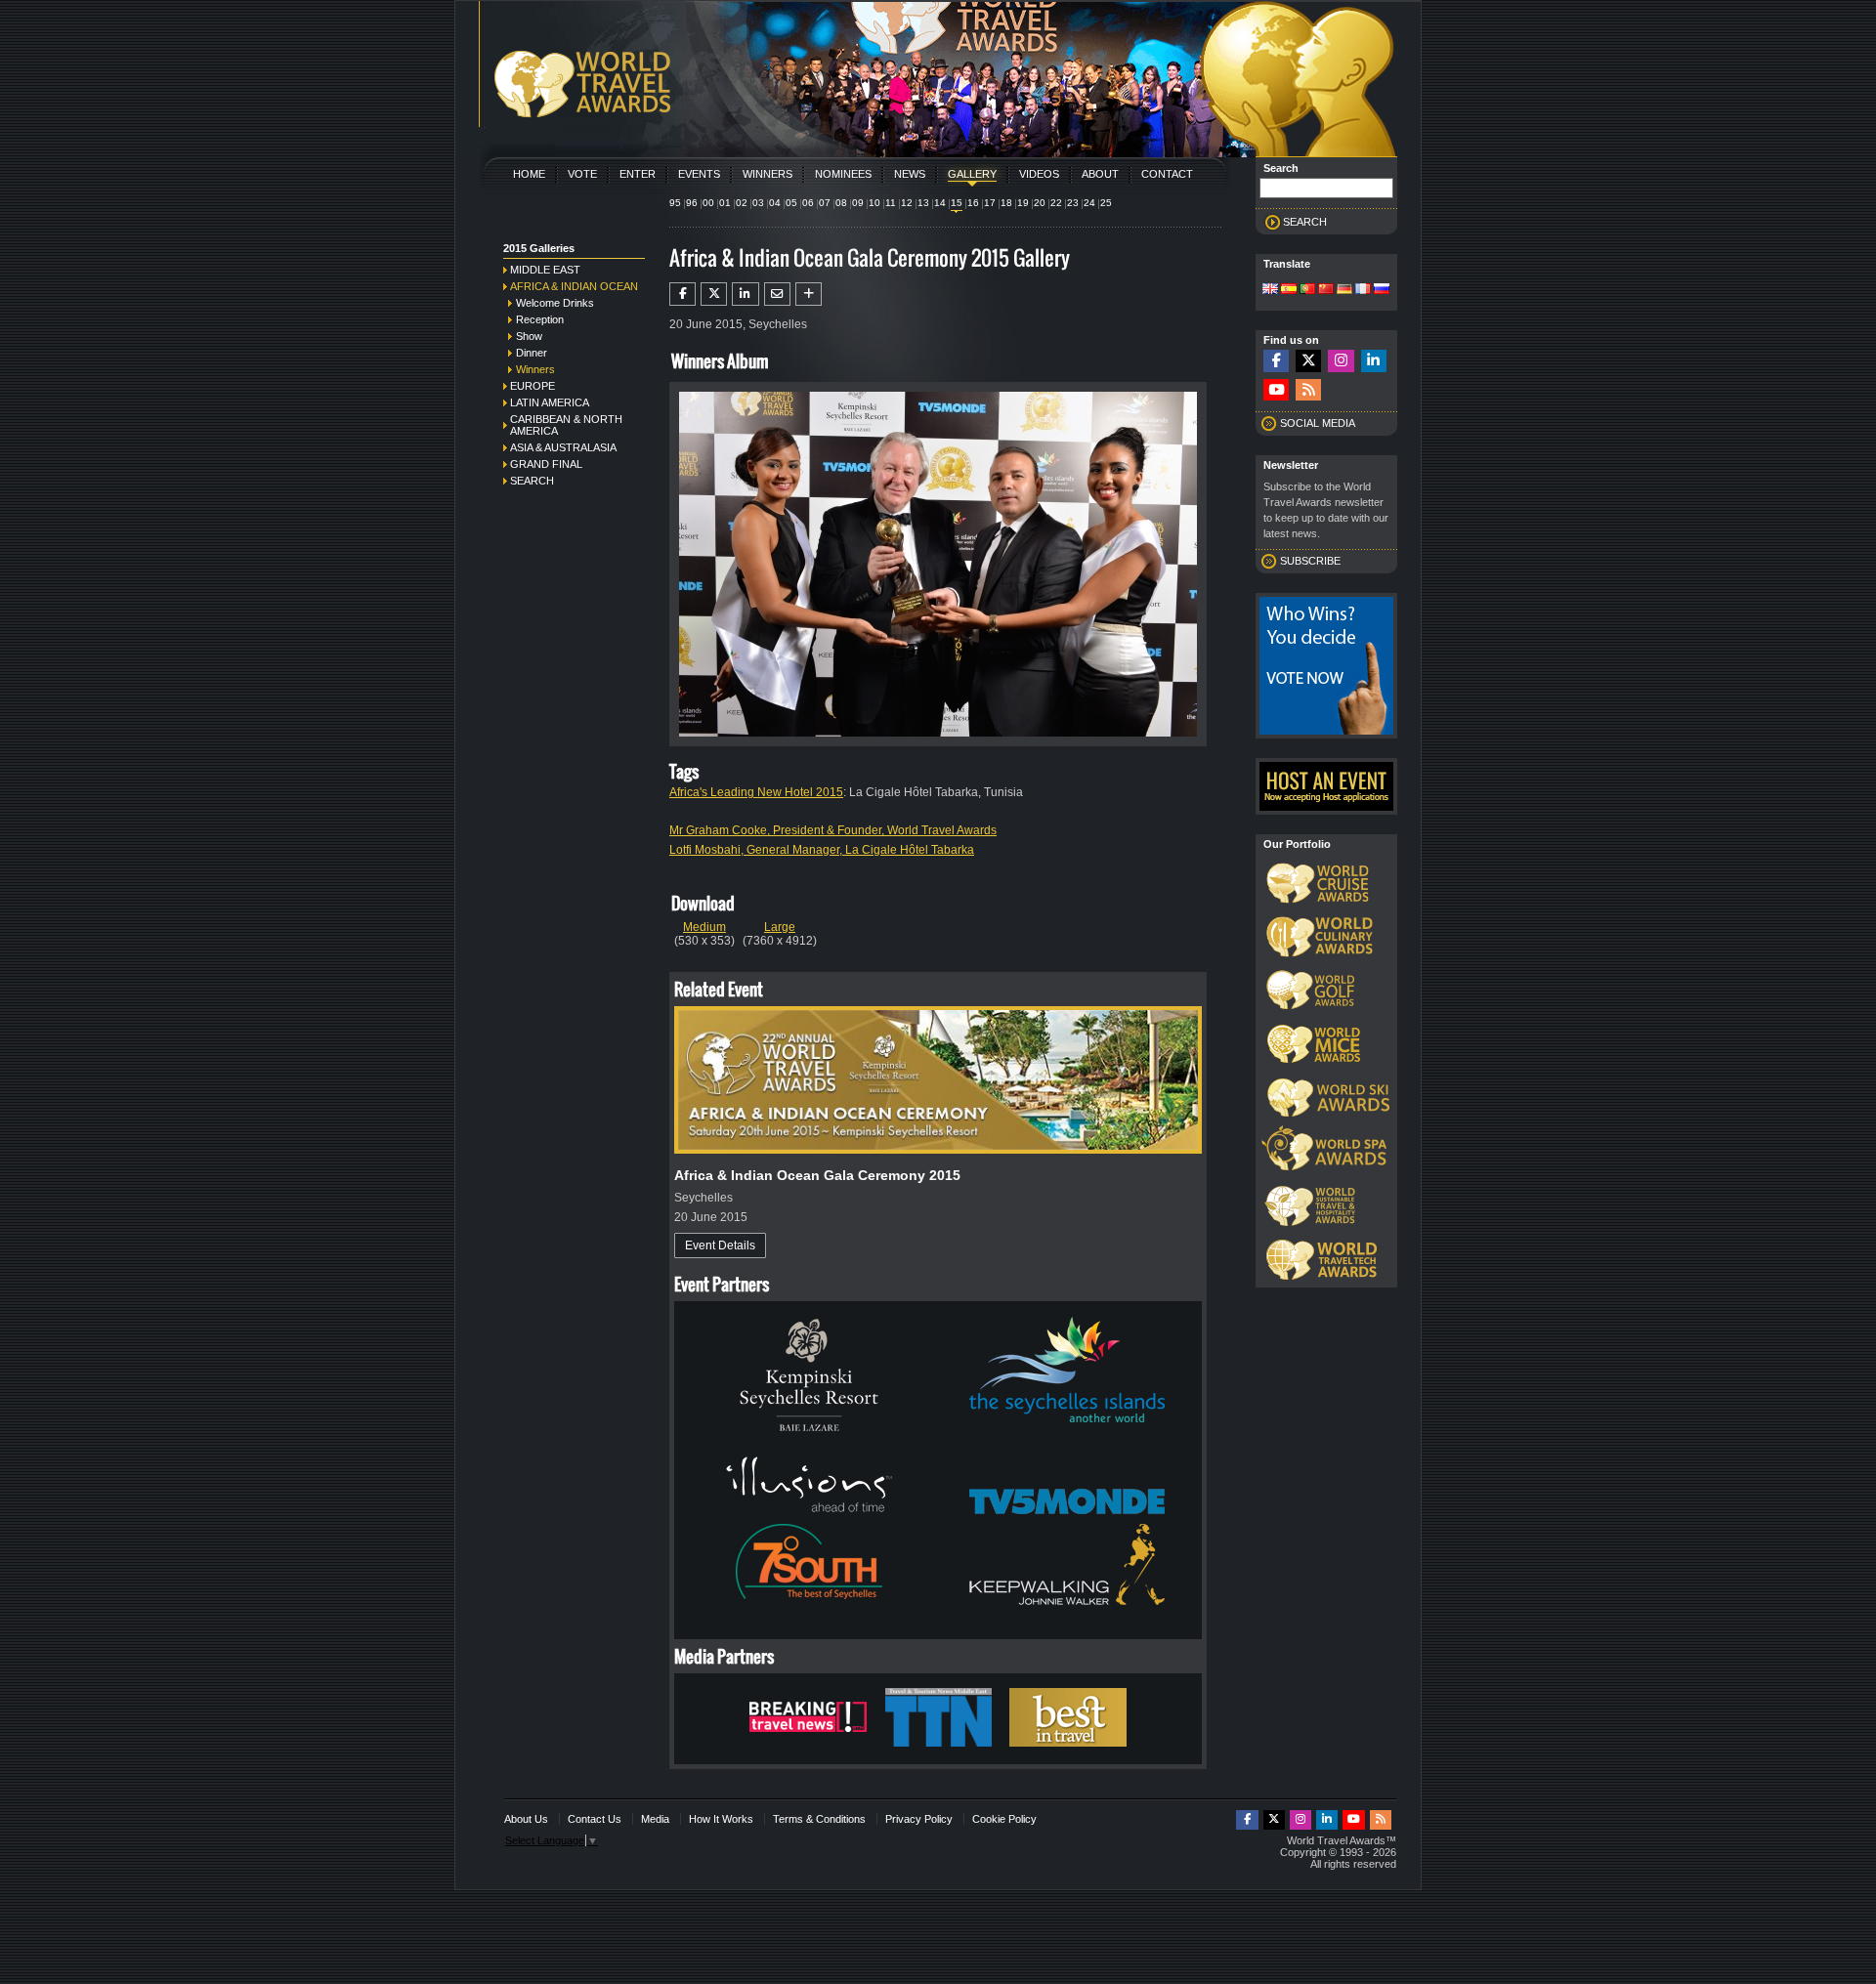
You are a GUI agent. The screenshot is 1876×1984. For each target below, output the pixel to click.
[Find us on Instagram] (1341, 361)
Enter (638, 174)
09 (858, 203)
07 (825, 203)
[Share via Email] (777, 294)
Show (529, 336)
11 (891, 203)
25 (1106, 203)
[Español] (1289, 290)
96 (692, 203)
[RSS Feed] (1308, 390)
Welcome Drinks (555, 303)
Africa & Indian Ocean (574, 286)
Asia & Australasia (563, 447)
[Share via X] (714, 294)
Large (780, 927)
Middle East (545, 270)
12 (907, 203)
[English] (1270, 290)
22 (1056, 203)
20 (1040, 203)
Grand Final (546, 464)
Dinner (532, 353)
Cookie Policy (1004, 1819)
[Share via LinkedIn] (745, 294)
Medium (704, 927)
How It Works (721, 1819)
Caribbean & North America (566, 425)
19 (1023, 203)
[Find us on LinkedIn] (1374, 361)
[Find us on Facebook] (1276, 361)
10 (874, 203)
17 (990, 203)
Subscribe (1310, 561)
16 (973, 203)
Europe (533, 386)
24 (1089, 203)
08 (841, 203)
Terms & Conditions (819, 1819)
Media (655, 1819)
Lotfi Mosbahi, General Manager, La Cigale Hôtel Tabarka (822, 850)
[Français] (1363, 290)
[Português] (1307, 290)
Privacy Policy (919, 1819)
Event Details (720, 1245)
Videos (1039, 174)
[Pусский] (1382, 290)
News (910, 174)
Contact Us (595, 1819)
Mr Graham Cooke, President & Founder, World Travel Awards (833, 830)
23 (1073, 203)
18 (1006, 203)
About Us (526, 1819)
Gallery (972, 174)
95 (675, 203)
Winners (767, 174)
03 (758, 203)
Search (532, 481)
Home (529, 174)
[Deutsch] (1344, 290)
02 (742, 203)
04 (775, 203)
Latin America (550, 402)
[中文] (1326, 290)
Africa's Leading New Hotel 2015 (756, 792)
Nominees (843, 174)
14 (940, 203)
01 (725, 203)
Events (699, 174)
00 (708, 203)
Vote (582, 174)
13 (923, 203)
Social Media (1318, 423)
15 (957, 203)
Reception (540, 319)
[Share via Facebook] (682, 294)
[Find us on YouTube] (1276, 390)
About (1100, 174)
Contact (1167, 174)
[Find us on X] (1308, 361)
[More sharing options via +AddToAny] (809, 294)
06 (808, 203)
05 (791, 203)
